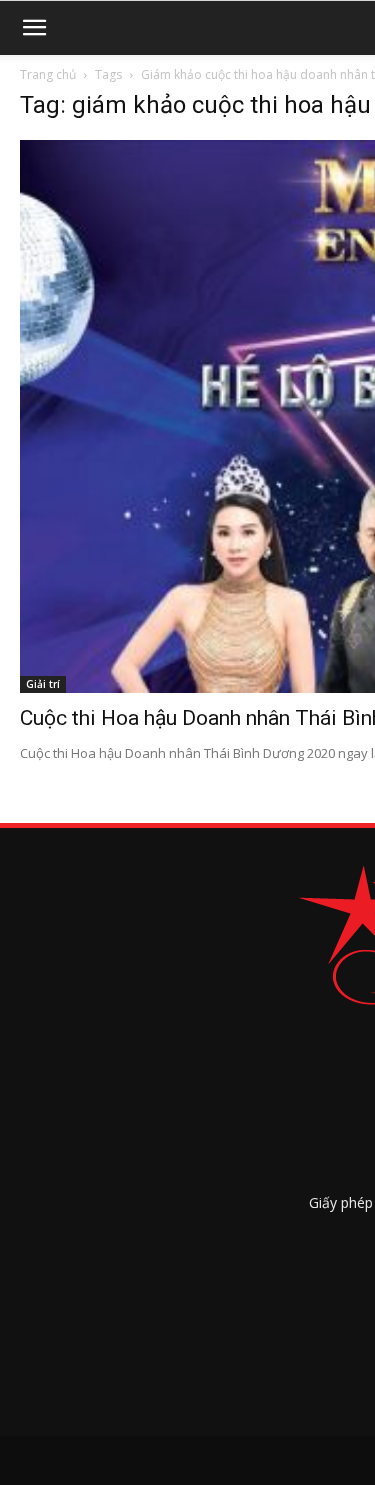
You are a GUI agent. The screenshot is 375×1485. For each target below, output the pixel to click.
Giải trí (43, 684)
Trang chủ (48, 74)
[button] (34, 28)
